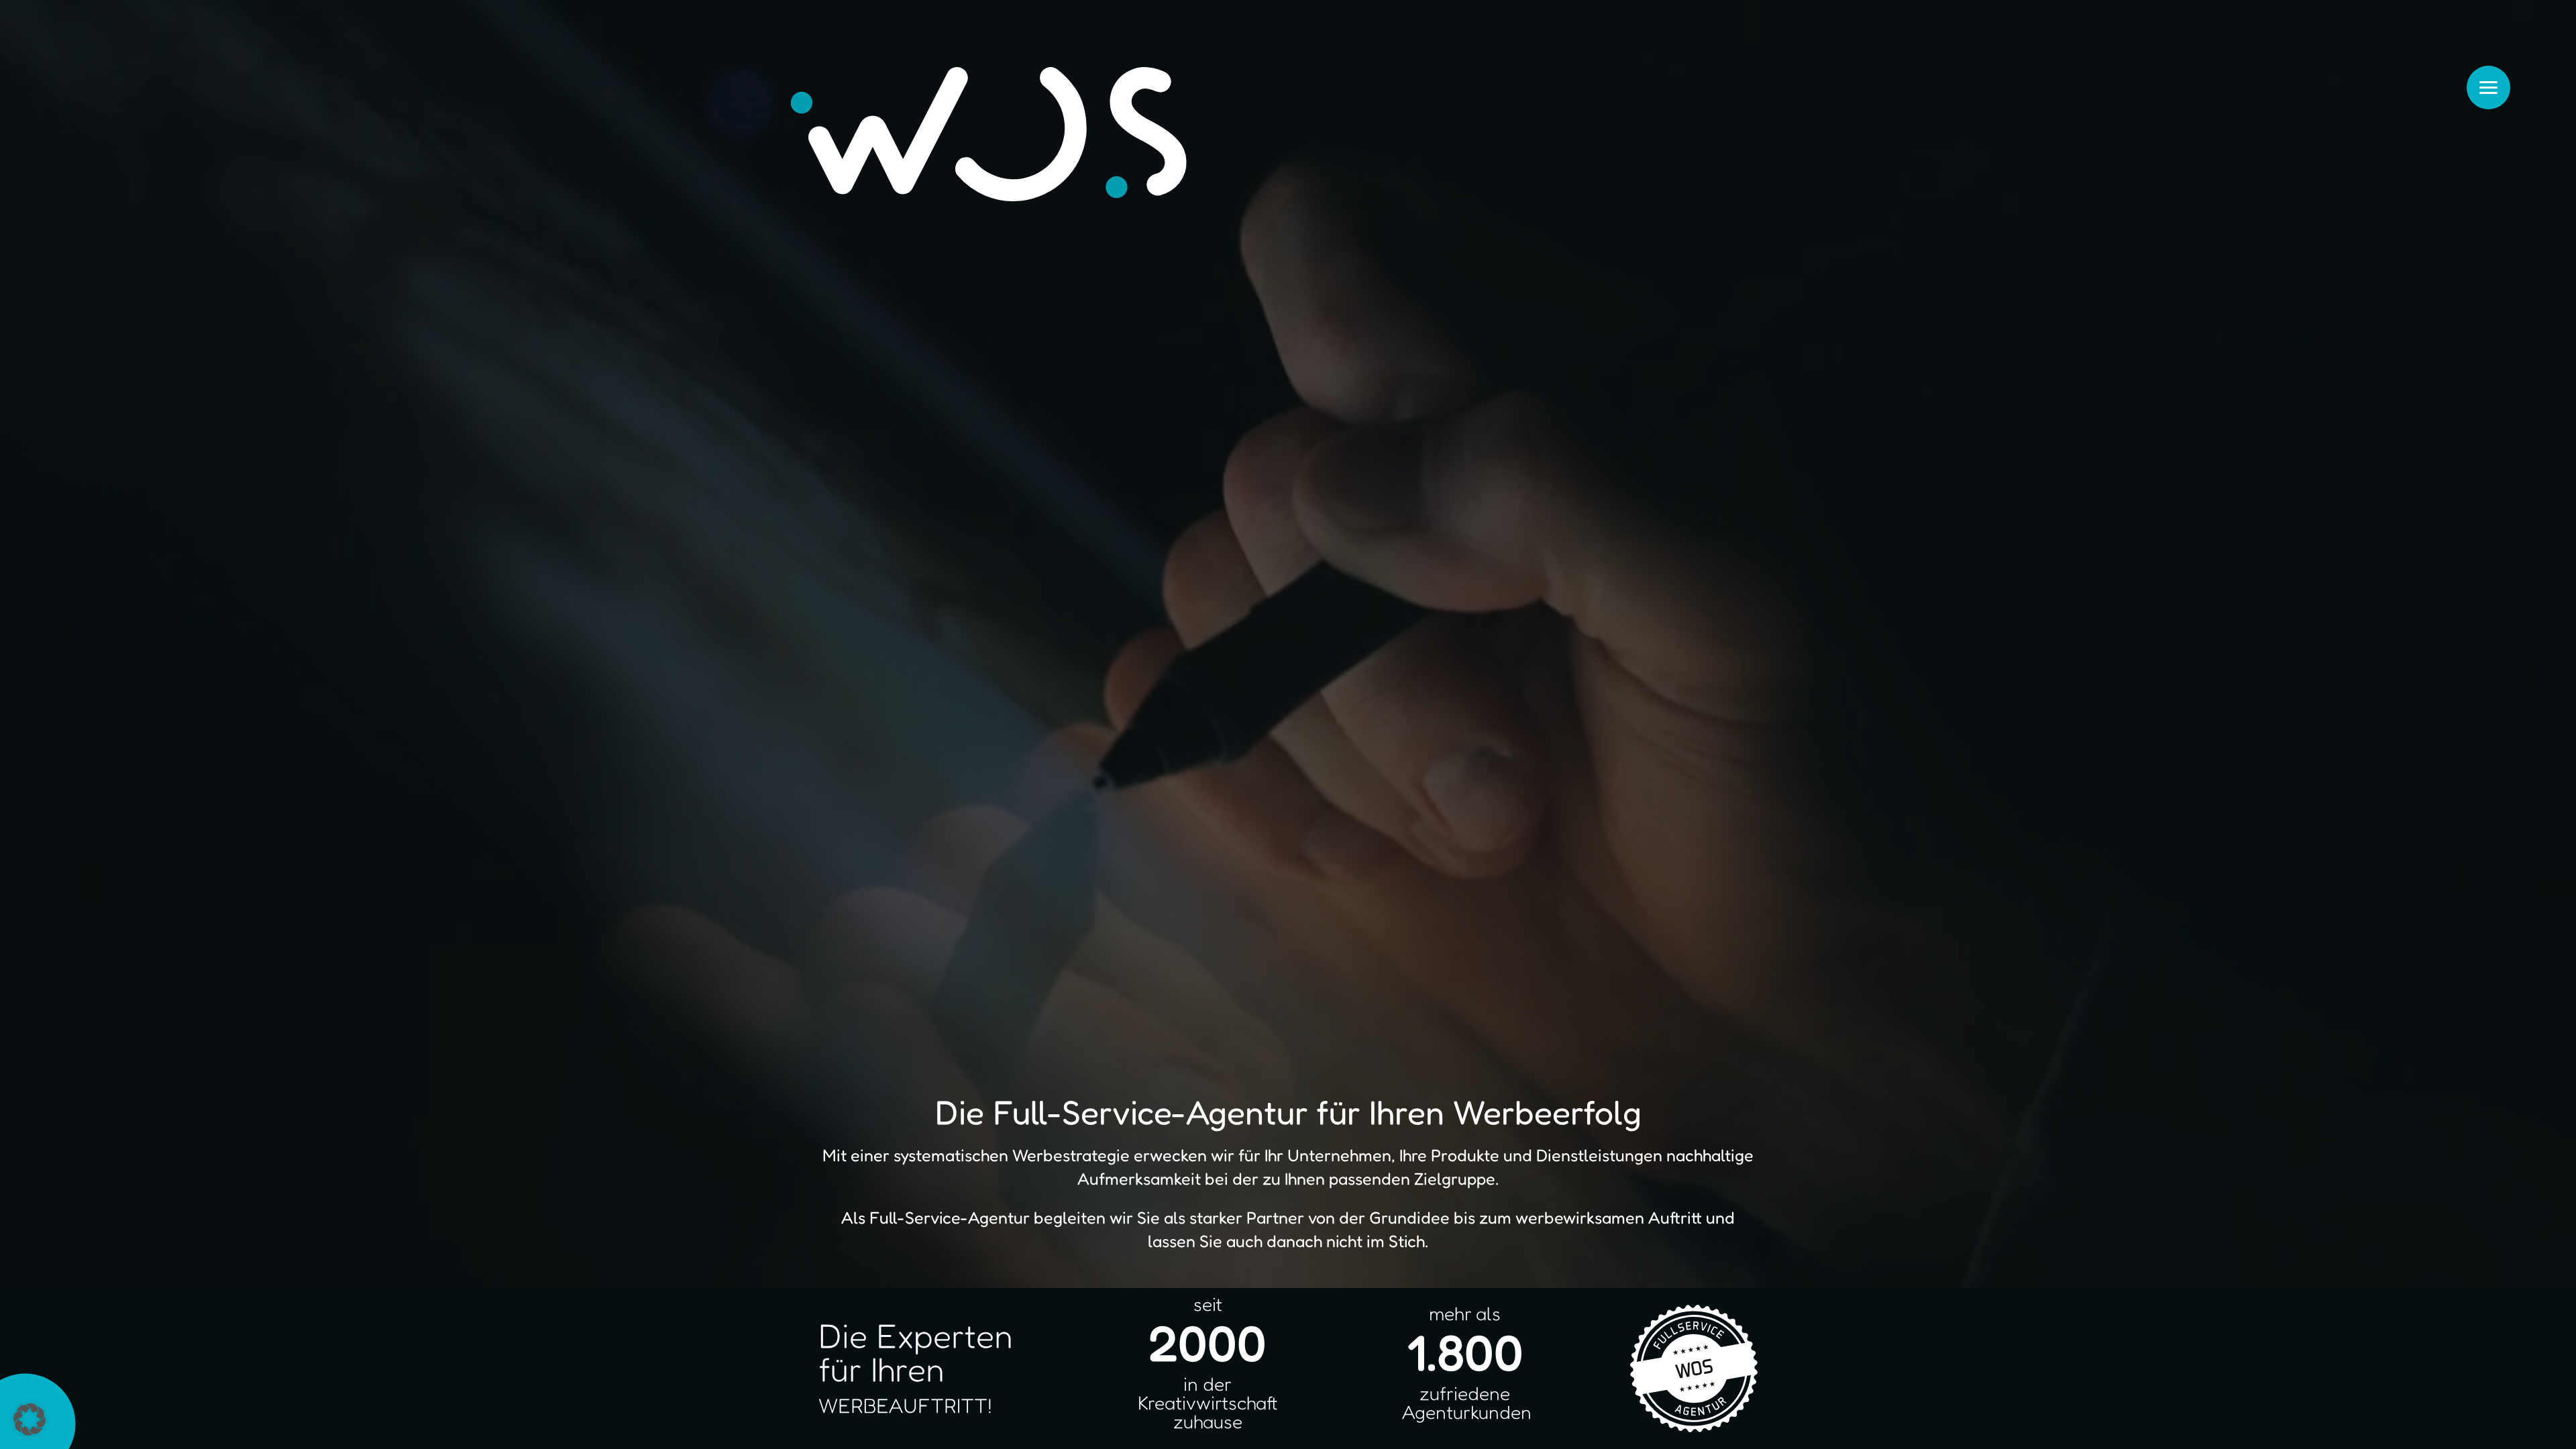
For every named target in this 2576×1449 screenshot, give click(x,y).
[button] (30, 1419)
